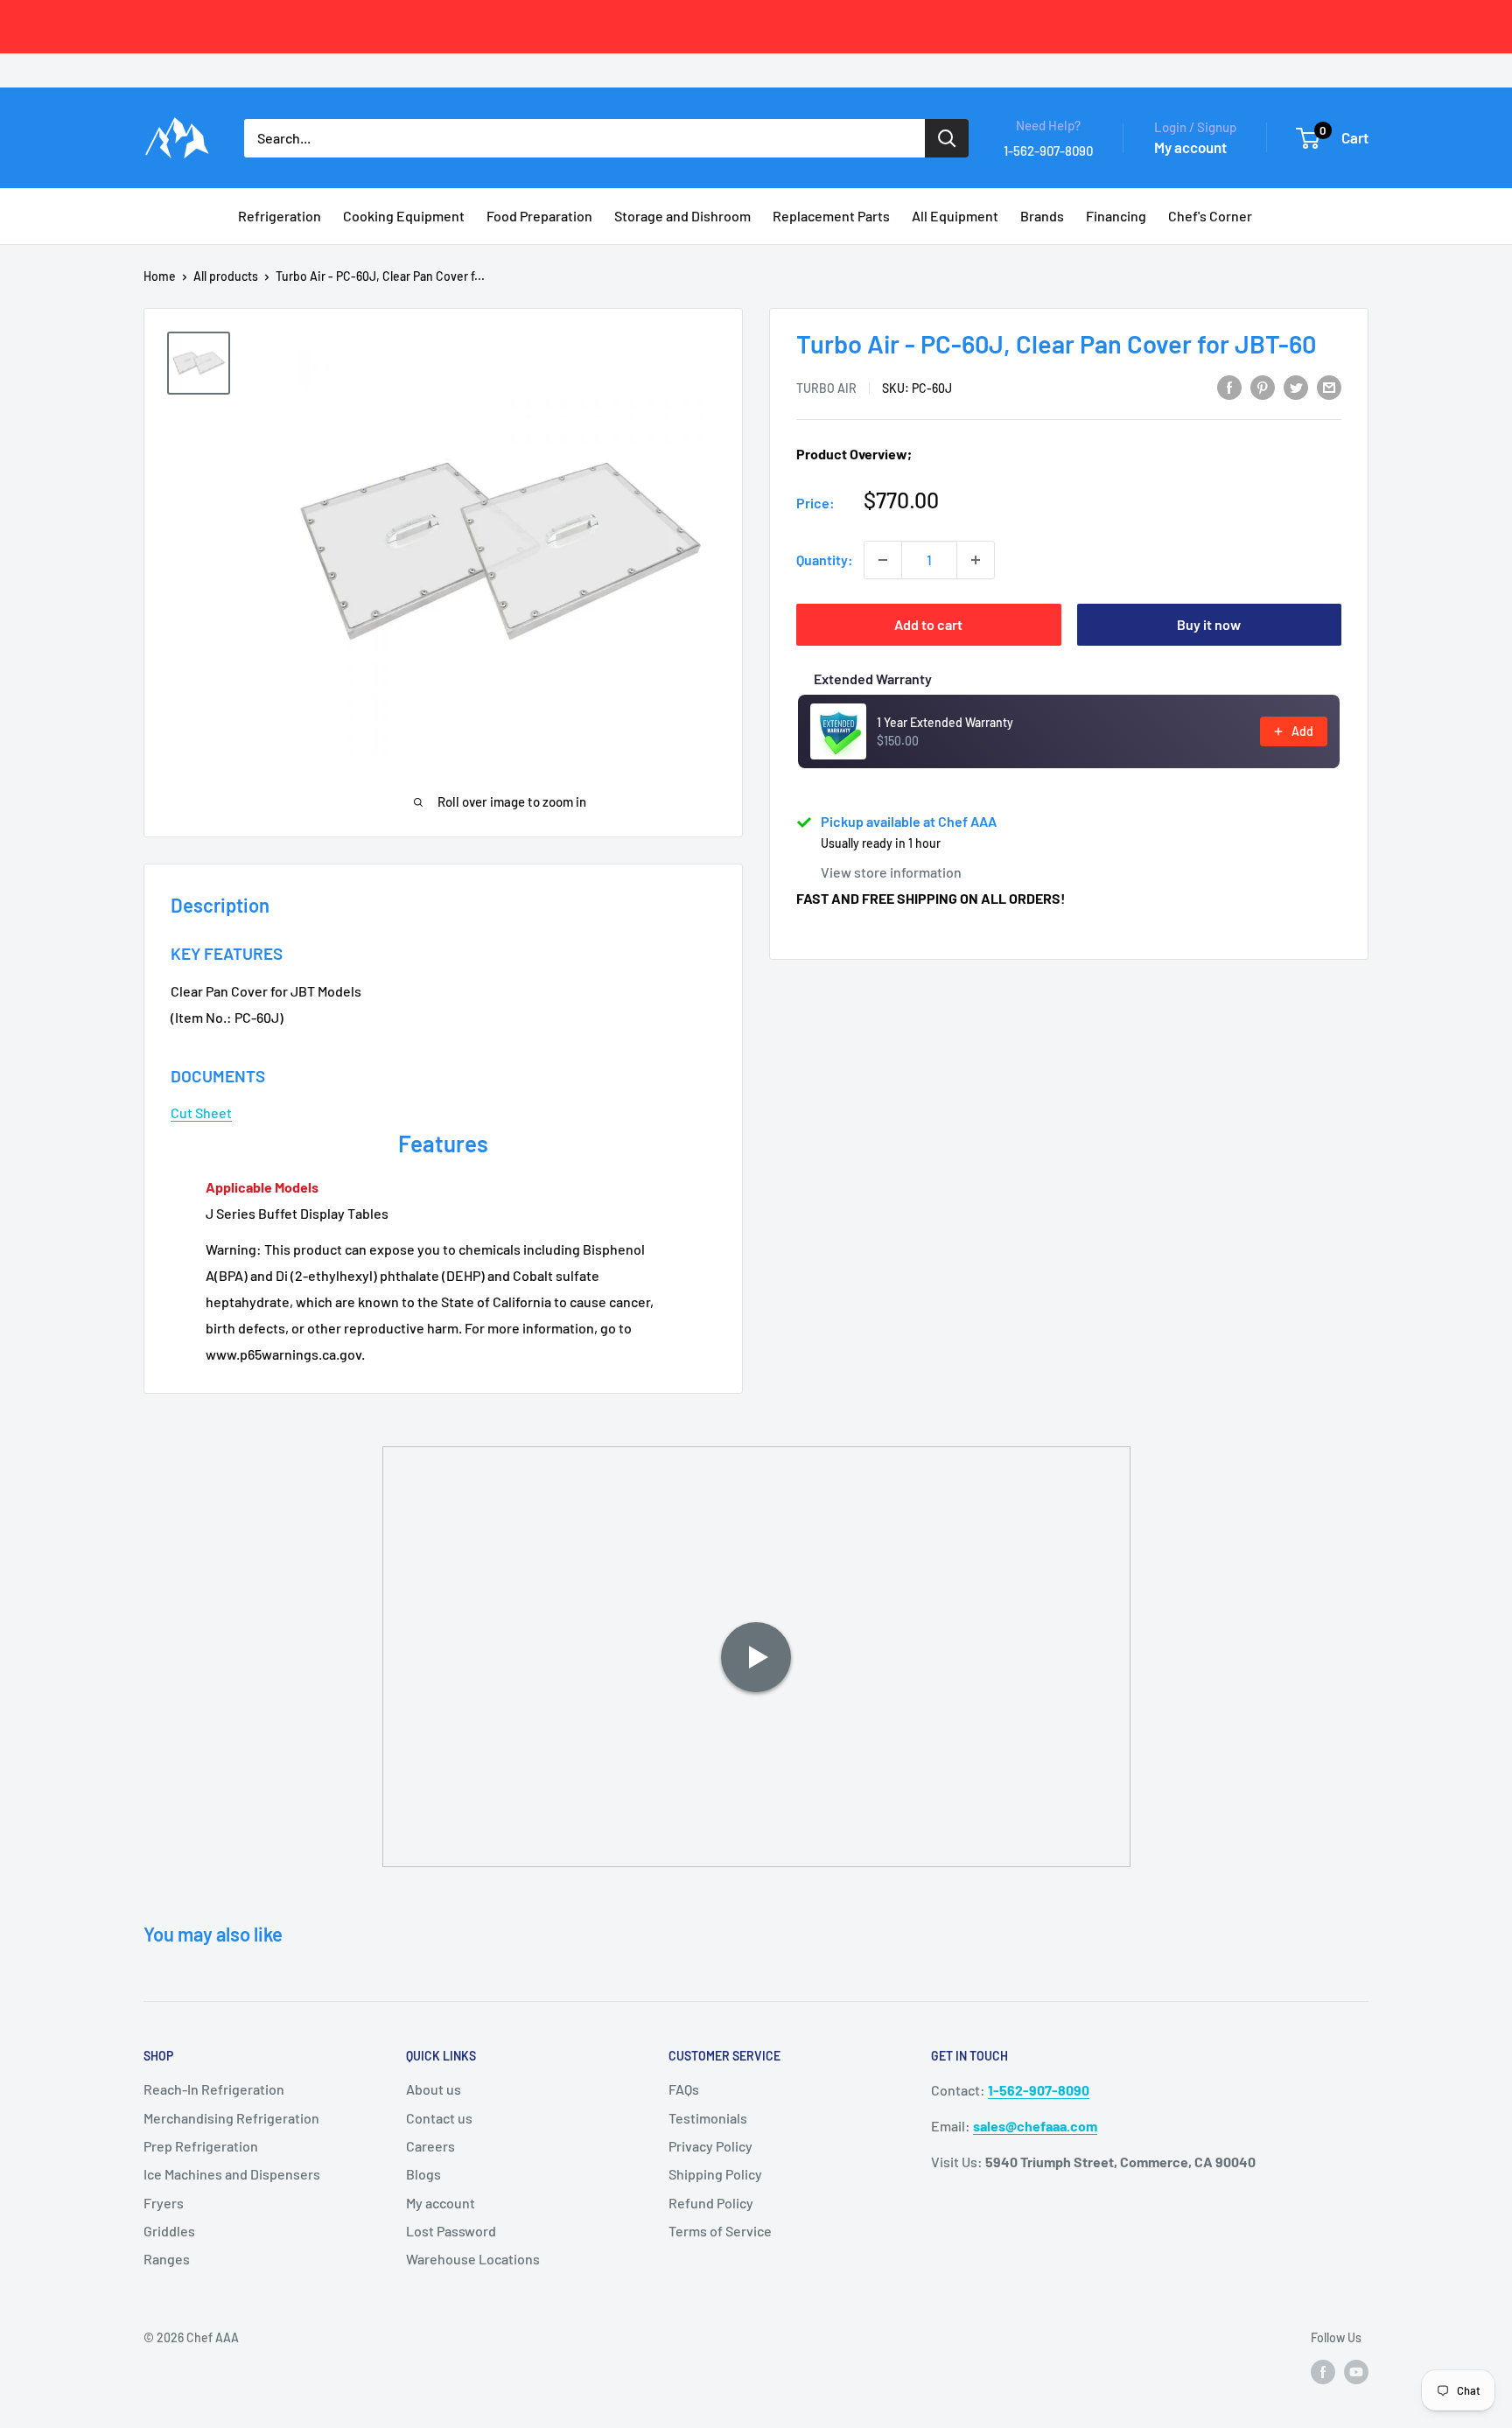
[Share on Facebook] (1229, 386)
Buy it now (1209, 624)
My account (1190, 147)
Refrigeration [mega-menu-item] (280, 216)
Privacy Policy (710, 2146)
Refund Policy (711, 2203)
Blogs (423, 2174)
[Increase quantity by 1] (976, 560)
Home (160, 276)
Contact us (439, 2118)
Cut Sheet (201, 1113)
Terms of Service (720, 2231)
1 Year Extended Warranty (945, 722)
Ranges (167, 2259)
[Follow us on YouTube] (1356, 2371)
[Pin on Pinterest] (1263, 386)
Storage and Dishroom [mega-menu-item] (682, 216)
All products (226, 276)
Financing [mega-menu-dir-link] (1116, 216)
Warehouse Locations (473, 2259)
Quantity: (825, 560)
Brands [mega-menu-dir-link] (1042, 216)
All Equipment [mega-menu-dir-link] (955, 216)
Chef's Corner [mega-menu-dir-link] (1210, 216)
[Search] (947, 138)
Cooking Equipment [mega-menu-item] (404, 216)
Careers (430, 2146)
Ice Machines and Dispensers (232, 2174)
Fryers (164, 2203)
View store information (891, 872)
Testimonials (708, 2118)
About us (434, 2089)
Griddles (169, 2231)
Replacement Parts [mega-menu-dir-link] (831, 216)
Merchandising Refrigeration (231, 2118)
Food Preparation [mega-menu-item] (539, 216)
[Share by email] (1329, 386)
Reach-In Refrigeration (214, 2089)
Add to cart (928, 624)
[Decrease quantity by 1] (883, 560)
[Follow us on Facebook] (1323, 2371)
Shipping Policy (715, 2174)
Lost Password (451, 2231)
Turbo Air (826, 388)
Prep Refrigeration (201, 2146)
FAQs (684, 2089)
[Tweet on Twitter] (1296, 386)
